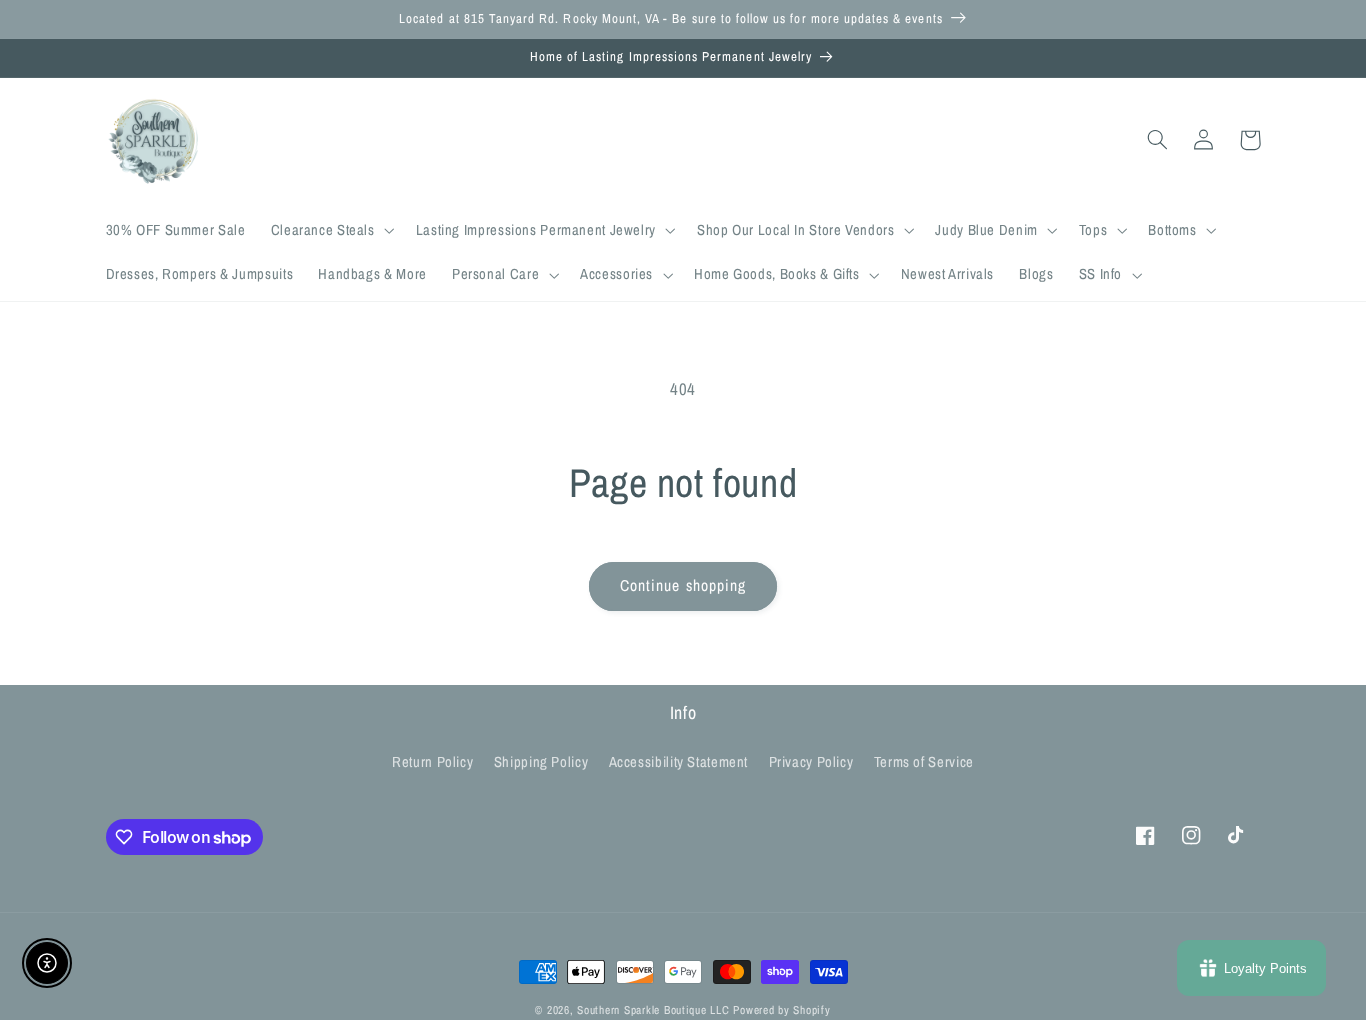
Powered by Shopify (781, 1010)
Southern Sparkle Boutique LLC (653, 1010)
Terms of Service (924, 762)
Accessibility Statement (679, 762)
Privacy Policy (811, 762)
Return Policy (432, 762)
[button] (330, 231)
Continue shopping (683, 585)
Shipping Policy (541, 762)
